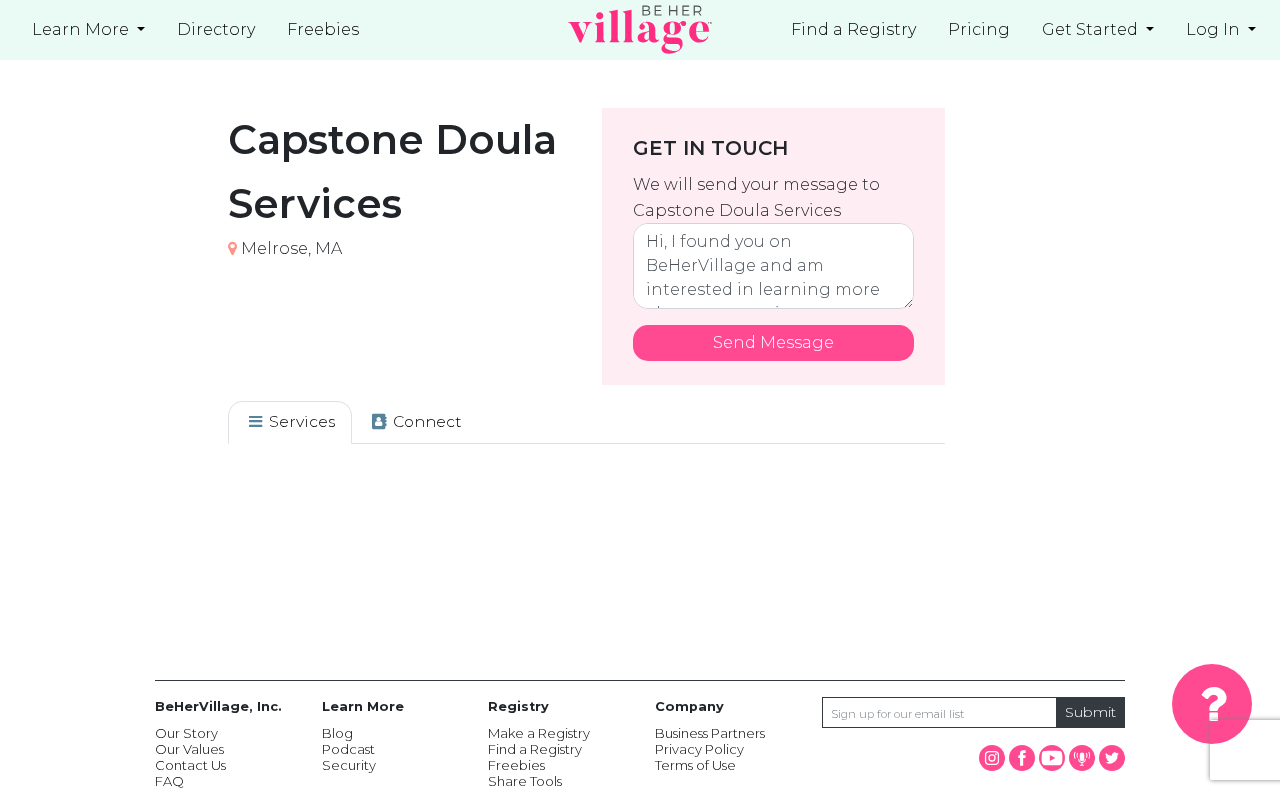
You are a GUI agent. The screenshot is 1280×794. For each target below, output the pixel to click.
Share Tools (525, 781)
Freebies (516, 765)
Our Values (189, 749)
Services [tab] (300, 421)
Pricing (979, 29)
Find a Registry (853, 29)
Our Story (186, 733)
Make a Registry (539, 733)
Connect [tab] (425, 421)
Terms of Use (695, 765)
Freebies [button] (323, 29)
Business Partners (710, 733)
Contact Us (190, 765)
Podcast (348, 749)
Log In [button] (1215, 29)
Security (349, 765)
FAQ (169, 781)
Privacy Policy (699, 749)
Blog (337, 733)
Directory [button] (216, 29)
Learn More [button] (82, 29)
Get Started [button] (1092, 29)
